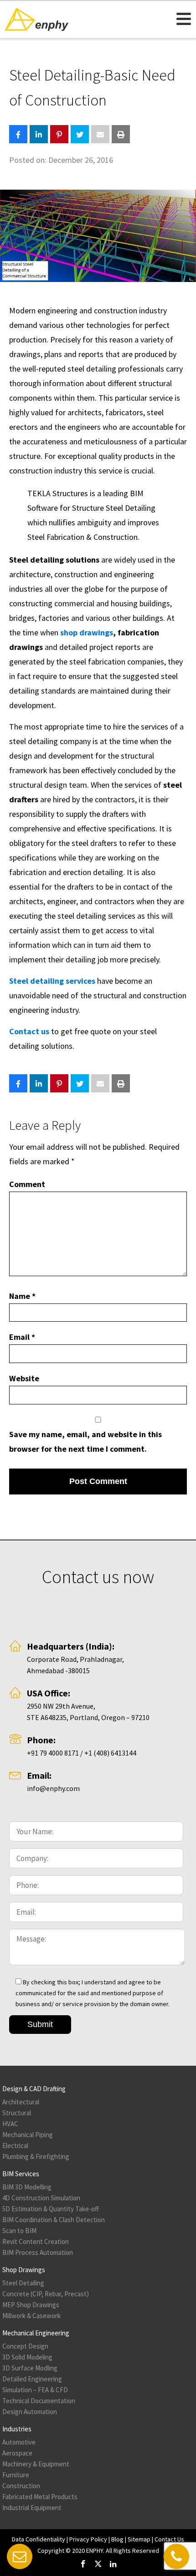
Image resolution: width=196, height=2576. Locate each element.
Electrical (15, 2146)
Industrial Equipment (32, 2508)
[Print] (121, 134)
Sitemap (139, 2539)
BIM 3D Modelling (27, 2187)
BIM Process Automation (38, 2252)
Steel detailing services (52, 981)
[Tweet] (80, 134)
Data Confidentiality (39, 2539)
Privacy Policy (88, 2539)
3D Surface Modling (30, 2368)
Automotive (19, 2442)
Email (22, 1337)
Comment (27, 1184)
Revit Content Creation (36, 2241)
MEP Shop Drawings (31, 2305)
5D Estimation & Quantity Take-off (51, 2209)
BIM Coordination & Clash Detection (54, 2220)
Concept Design (25, 2346)
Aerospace (17, 2453)
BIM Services (21, 2174)
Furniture (16, 2475)
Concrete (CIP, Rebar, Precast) (46, 2294)
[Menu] (184, 18)
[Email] (100, 134)
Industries (17, 2429)
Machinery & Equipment (36, 2464)
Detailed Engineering (32, 2379)
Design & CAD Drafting (35, 2089)
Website (24, 1378)
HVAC (10, 2124)
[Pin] (59, 134)
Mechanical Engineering (36, 2333)
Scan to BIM (19, 2231)
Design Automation (30, 2412)
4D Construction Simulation (41, 2198)
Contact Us (169, 2539)
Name (22, 1296)
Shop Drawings (24, 2270)
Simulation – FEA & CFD (35, 2390)
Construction (21, 2486)
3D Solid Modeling (27, 2357)
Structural (17, 2113)
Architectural (21, 2102)
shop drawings (87, 632)
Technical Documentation (39, 2401)
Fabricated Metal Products (40, 2497)
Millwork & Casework (31, 2316)
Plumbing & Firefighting (36, 2156)
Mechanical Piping (28, 2135)
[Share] (18, 134)
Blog (117, 2539)
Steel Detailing (23, 2283)
